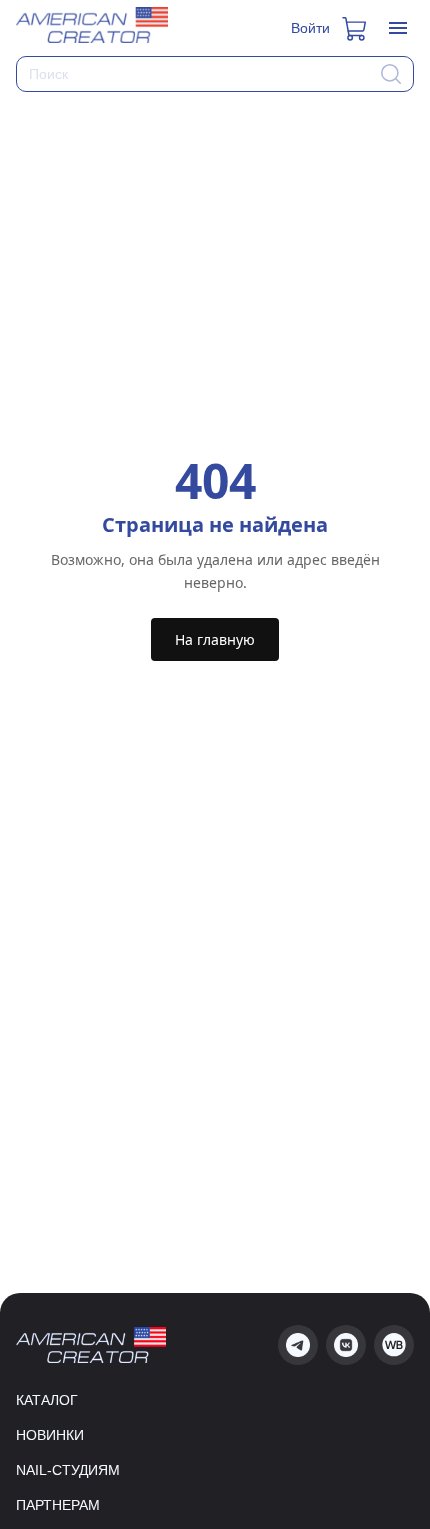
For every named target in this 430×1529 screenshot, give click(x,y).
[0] (356, 28)
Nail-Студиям (68, 1470)
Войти (310, 28)
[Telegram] (298, 1345)
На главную (215, 639)
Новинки (50, 1435)
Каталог (47, 1400)
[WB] (394, 1345)
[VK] (346, 1345)
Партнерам (58, 1505)
